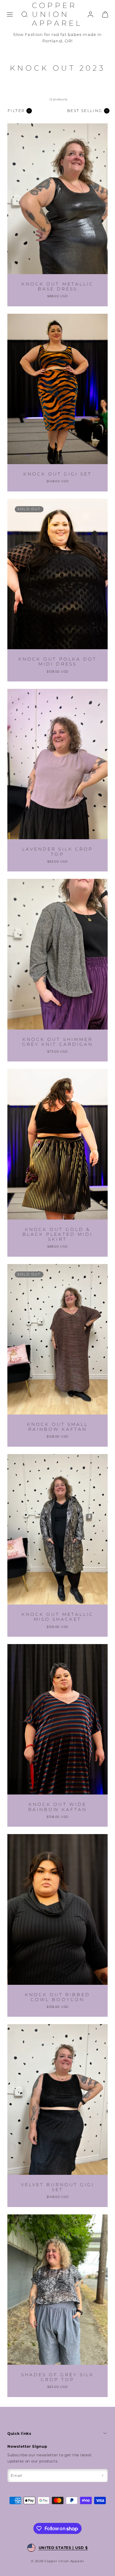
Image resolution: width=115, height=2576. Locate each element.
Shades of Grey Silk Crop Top (57, 2377)
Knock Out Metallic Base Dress (57, 286)
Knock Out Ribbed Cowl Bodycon (58, 1997)
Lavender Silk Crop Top (57, 852)
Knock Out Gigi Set (58, 474)
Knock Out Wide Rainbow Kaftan (58, 1807)
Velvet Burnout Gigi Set (58, 2187)
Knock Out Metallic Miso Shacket (57, 1617)
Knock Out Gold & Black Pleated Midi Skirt (57, 1234)
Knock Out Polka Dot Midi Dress (57, 661)
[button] (10, 14)
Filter (16, 111)
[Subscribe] (103, 2476)
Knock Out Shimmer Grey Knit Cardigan (57, 1042)
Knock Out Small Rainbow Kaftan (58, 1427)
